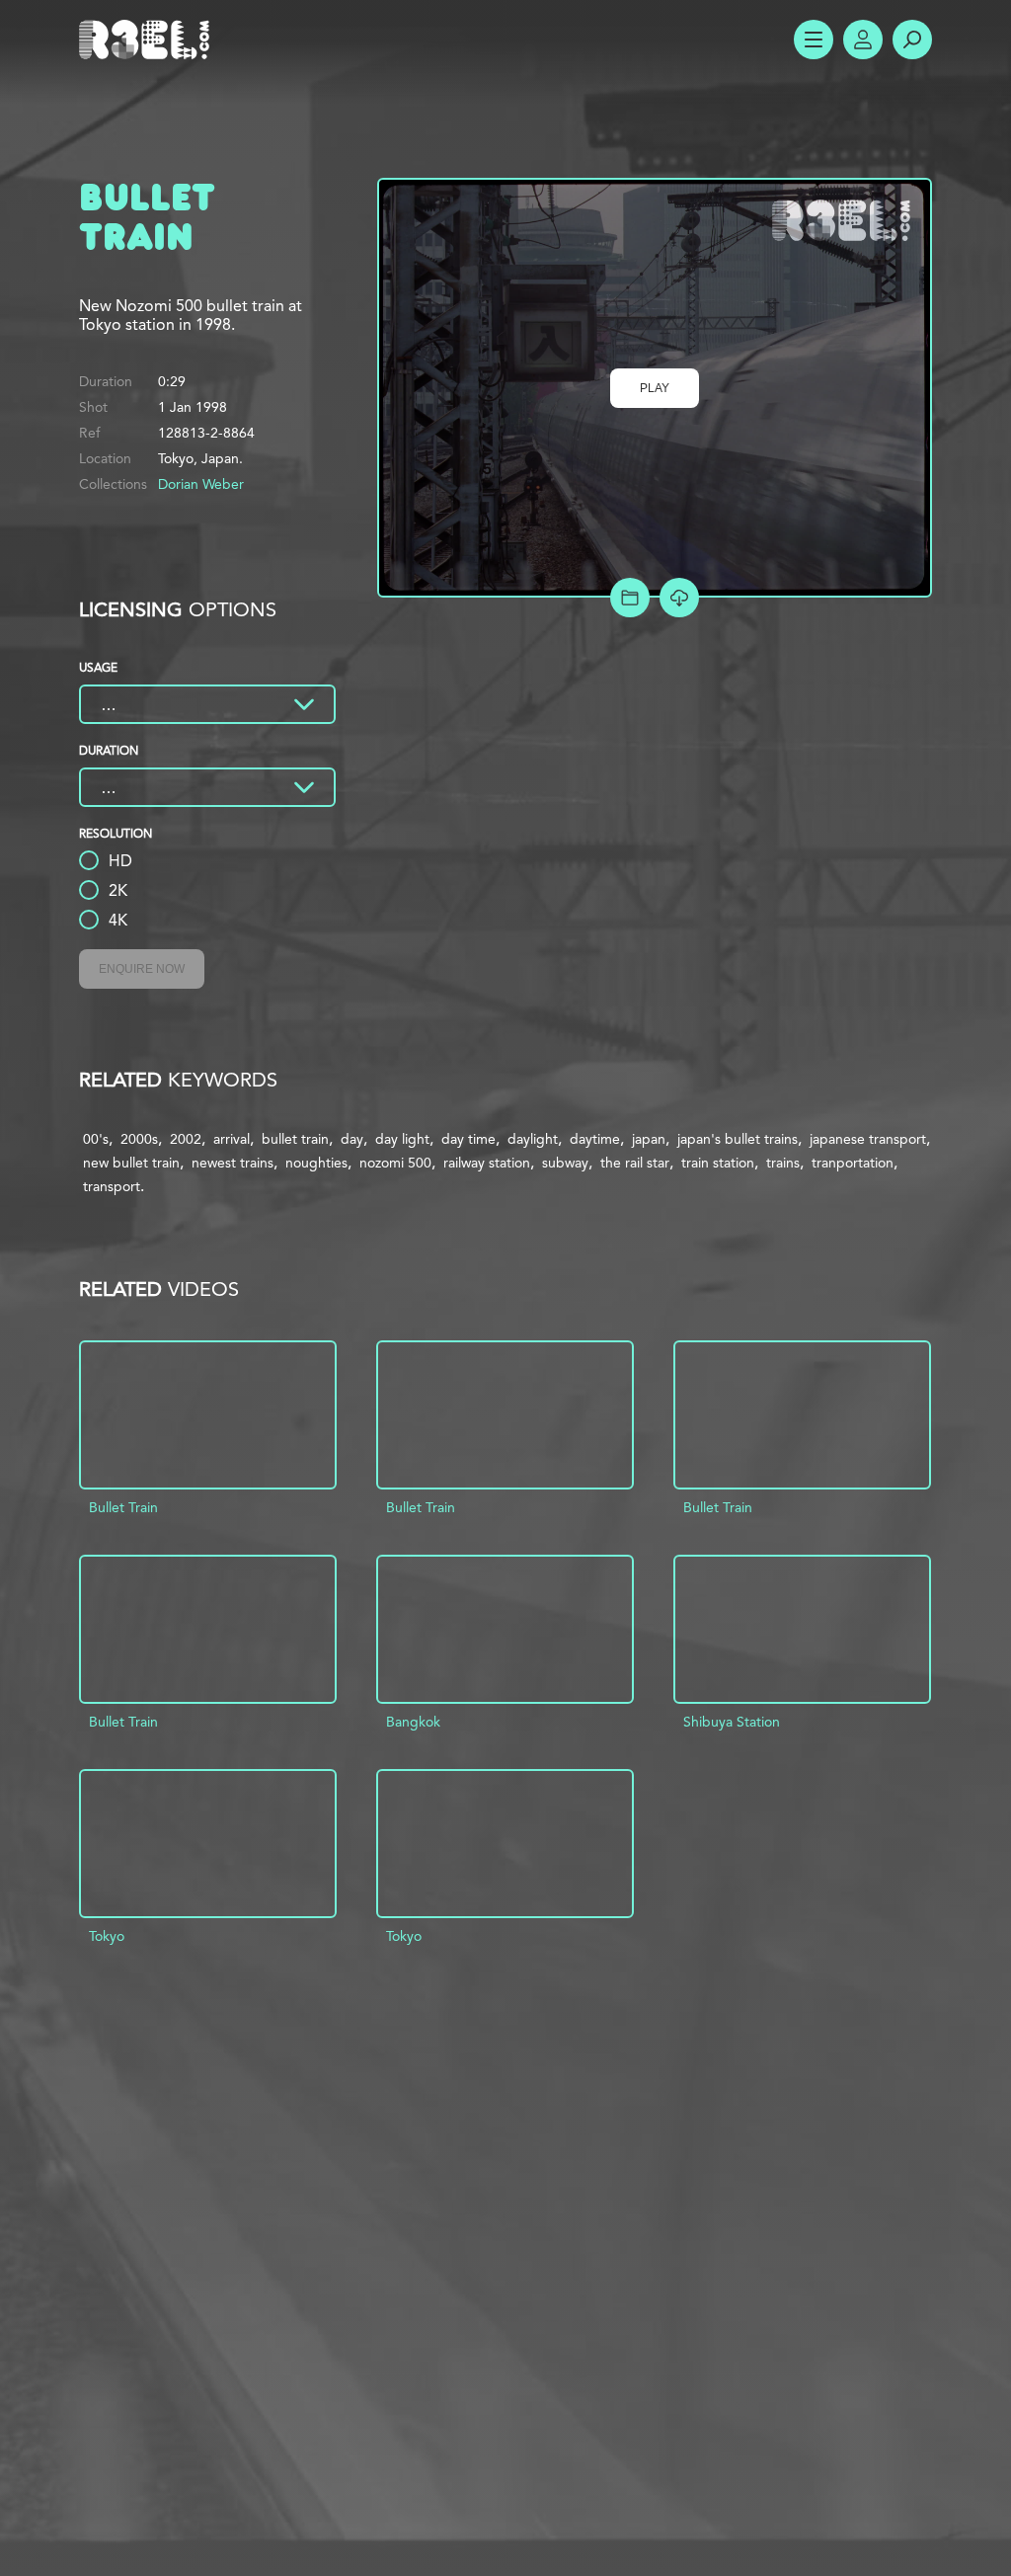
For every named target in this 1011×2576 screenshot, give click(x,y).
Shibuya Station (732, 1722)
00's (96, 1139)
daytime (595, 1139)
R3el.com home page (148, 40)
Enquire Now (142, 969)
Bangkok (413, 1722)
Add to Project (630, 598)
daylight (533, 1139)
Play (655, 388)
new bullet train (131, 1163)
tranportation (853, 1163)
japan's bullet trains (738, 1139)
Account (863, 40)
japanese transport (868, 1139)
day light (402, 1139)
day (352, 1139)
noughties (316, 1163)
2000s (139, 1139)
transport (112, 1186)
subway (565, 1163)
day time (468, 1139)
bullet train (295, 1139)
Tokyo (107, 1936)
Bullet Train (123, 1507)
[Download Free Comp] (679, 598)
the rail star (635, 1163)
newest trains (233, 1163)
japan (649, 1139)
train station (718, 1163)
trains (783, 1163)
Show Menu (814, 40)
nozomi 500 (395, 1163)
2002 (186, 1139)
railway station (487, 1163)
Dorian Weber (201, 484)
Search (912, 40)
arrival (232, 1139)
